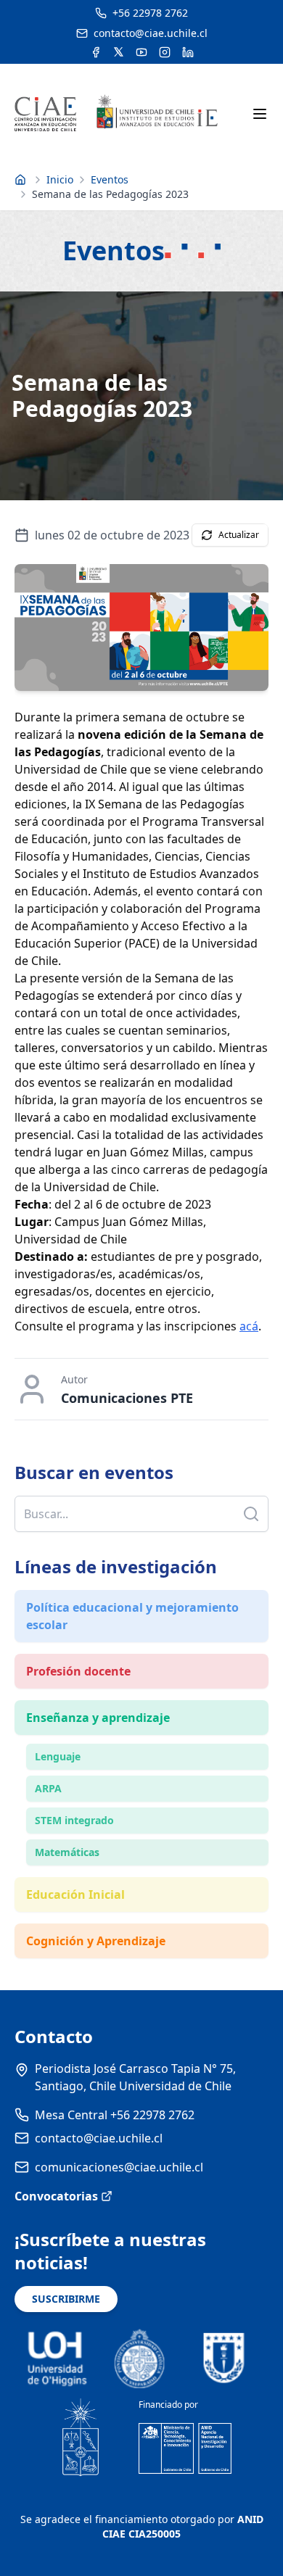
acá (249, 1326)
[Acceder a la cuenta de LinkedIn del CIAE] (188, 52)
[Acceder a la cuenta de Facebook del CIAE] (96, 52)
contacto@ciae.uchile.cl (99, 2138)
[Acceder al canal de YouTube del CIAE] (141, 52)
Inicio (60, 179)
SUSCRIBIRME (66, 2299)
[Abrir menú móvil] (260, 114)
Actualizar (239, 535)
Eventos (110, 179)
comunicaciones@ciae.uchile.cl (119, 2167)
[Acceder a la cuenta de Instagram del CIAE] (165, 52)
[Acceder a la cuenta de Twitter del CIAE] (119, 52)
